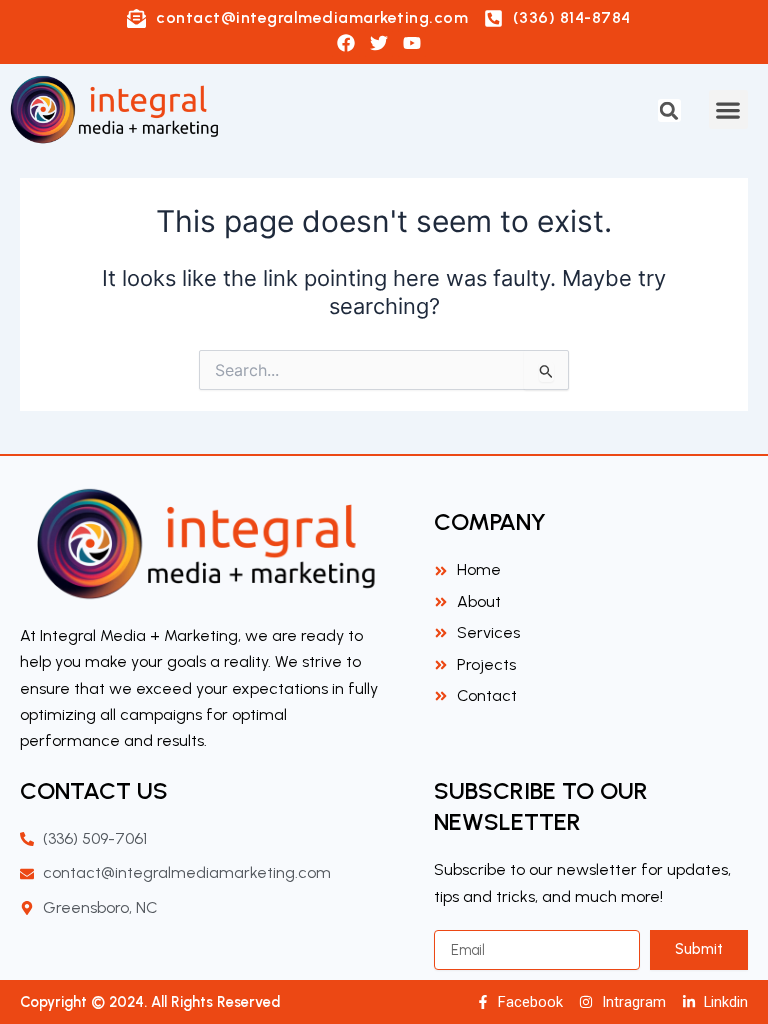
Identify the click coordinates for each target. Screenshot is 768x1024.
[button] (669, 110)
